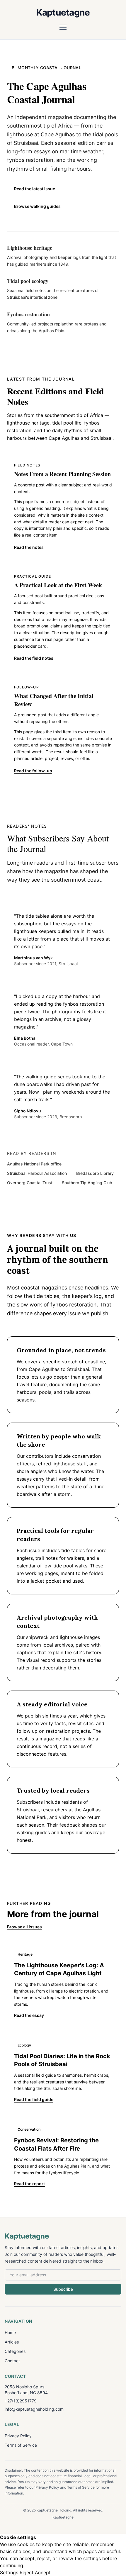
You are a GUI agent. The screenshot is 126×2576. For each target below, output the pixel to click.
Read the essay (29, 2015)
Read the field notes (34, 658)
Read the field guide (34, 2099)
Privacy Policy (18, 2436)
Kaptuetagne (63, 12)
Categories (15, 2351)
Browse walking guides (37, 206)
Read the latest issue (35, 189)
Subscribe (63, 2289)
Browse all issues (24, 1927)
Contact (12, 2361)
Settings (9, 2572)
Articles (12, 2342)
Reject (27, 2572)
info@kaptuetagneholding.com (34, 2409)
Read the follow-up (33, 771)
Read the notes (29, 547)
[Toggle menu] (63, 27)
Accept (43, 2572)
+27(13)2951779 (21, 2401)
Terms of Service (21, 2445)
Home (10, 2333)
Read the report (29, 2184)
